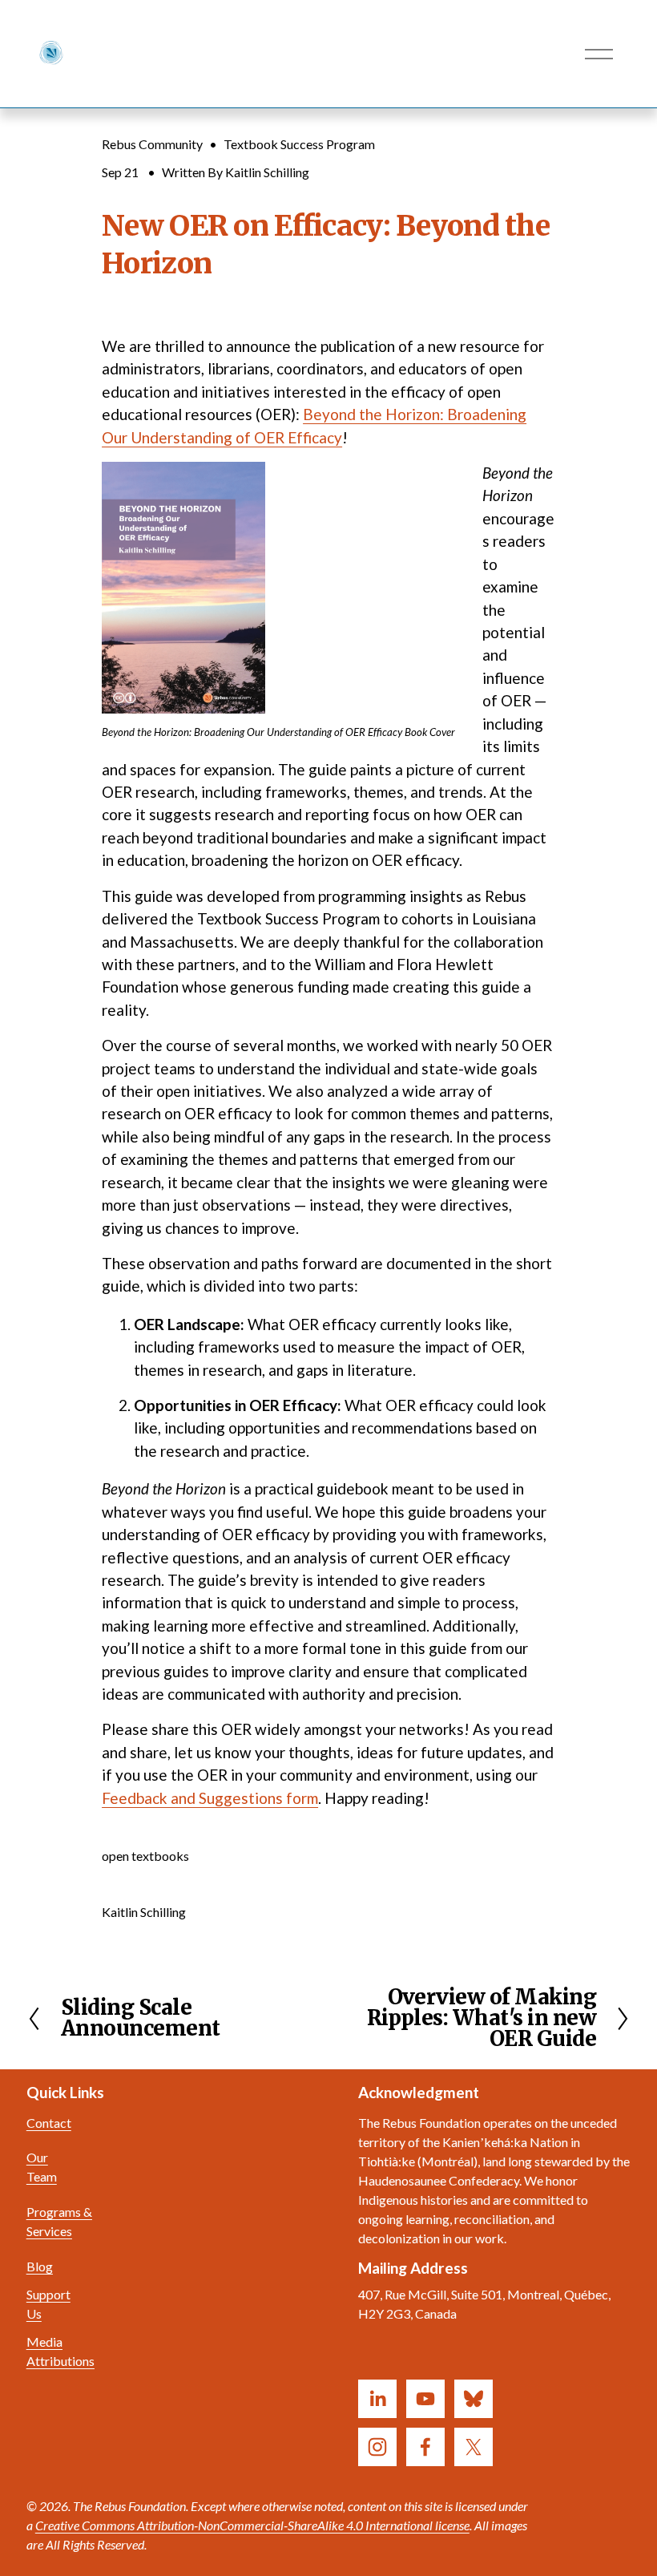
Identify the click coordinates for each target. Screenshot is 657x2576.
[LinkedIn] (377, 2399)
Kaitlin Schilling (267, 172)
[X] (474, 2447)
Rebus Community (152, 144)
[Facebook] (425, 2447)
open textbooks (145, 1856)
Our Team (42, 2167)
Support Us (48, 2304)
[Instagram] (377, 2447)
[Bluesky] (474, 2399)
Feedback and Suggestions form (210, 1798)
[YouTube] (425, 2399)
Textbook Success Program (299, 144)
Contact (49, 2123)
